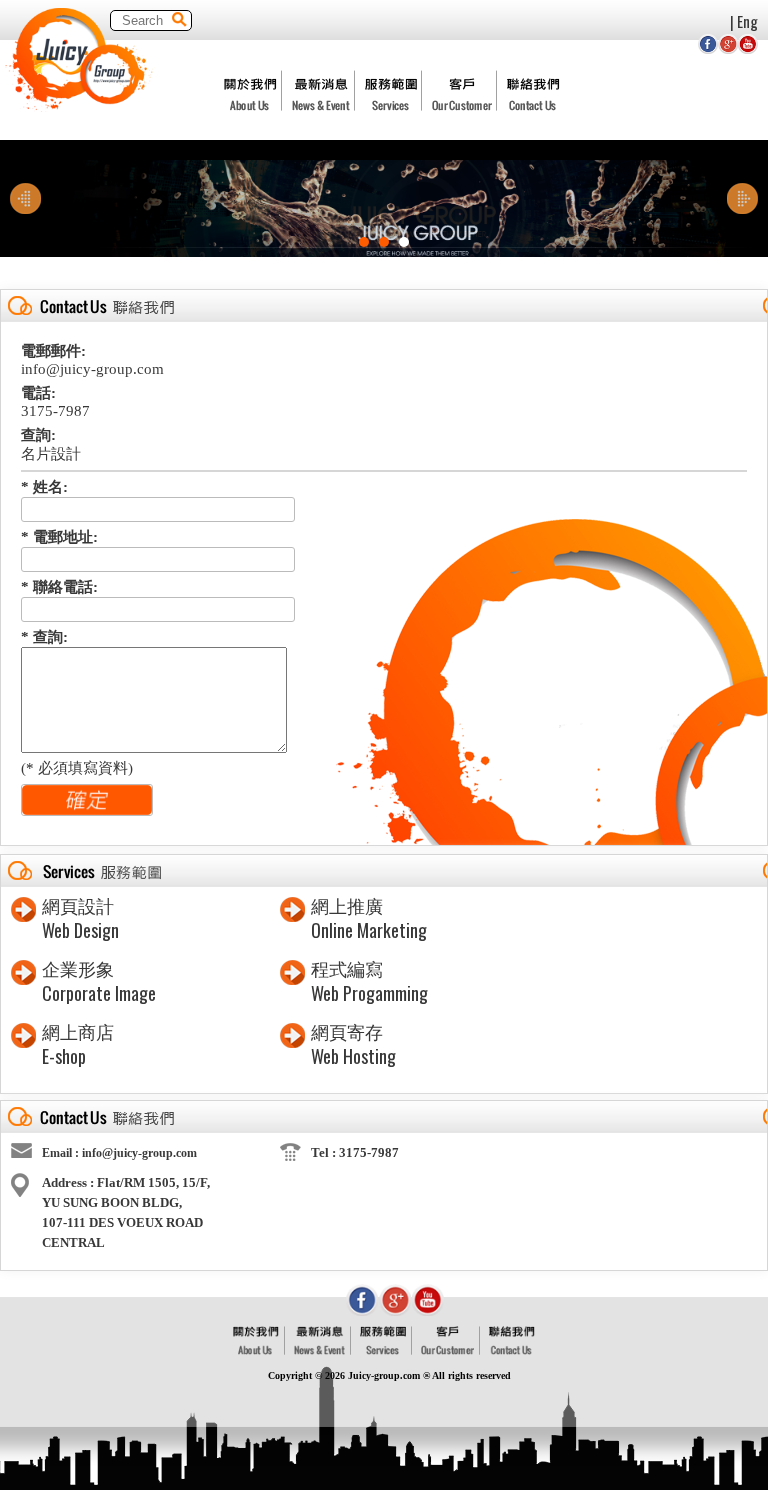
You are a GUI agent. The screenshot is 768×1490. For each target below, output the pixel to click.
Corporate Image (99, 993)
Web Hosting (353, 1056)
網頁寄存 (347, 1033)
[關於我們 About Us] (256, 1350)
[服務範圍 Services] (383, 1350)
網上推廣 (347, 907)
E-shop (64, 1056)
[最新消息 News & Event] (319, 1350)
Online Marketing (369, 930)
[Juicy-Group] (80, 107)
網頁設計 (78, 907)
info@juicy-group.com (139, 1153)
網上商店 (78, 1033)
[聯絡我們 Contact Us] (512, 1350)
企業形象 (78, 970)
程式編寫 (347, 970)
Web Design (80, 930)
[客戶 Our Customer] (447, 1350)
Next (742, 199)
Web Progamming (369, 993)
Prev (26, 199)
